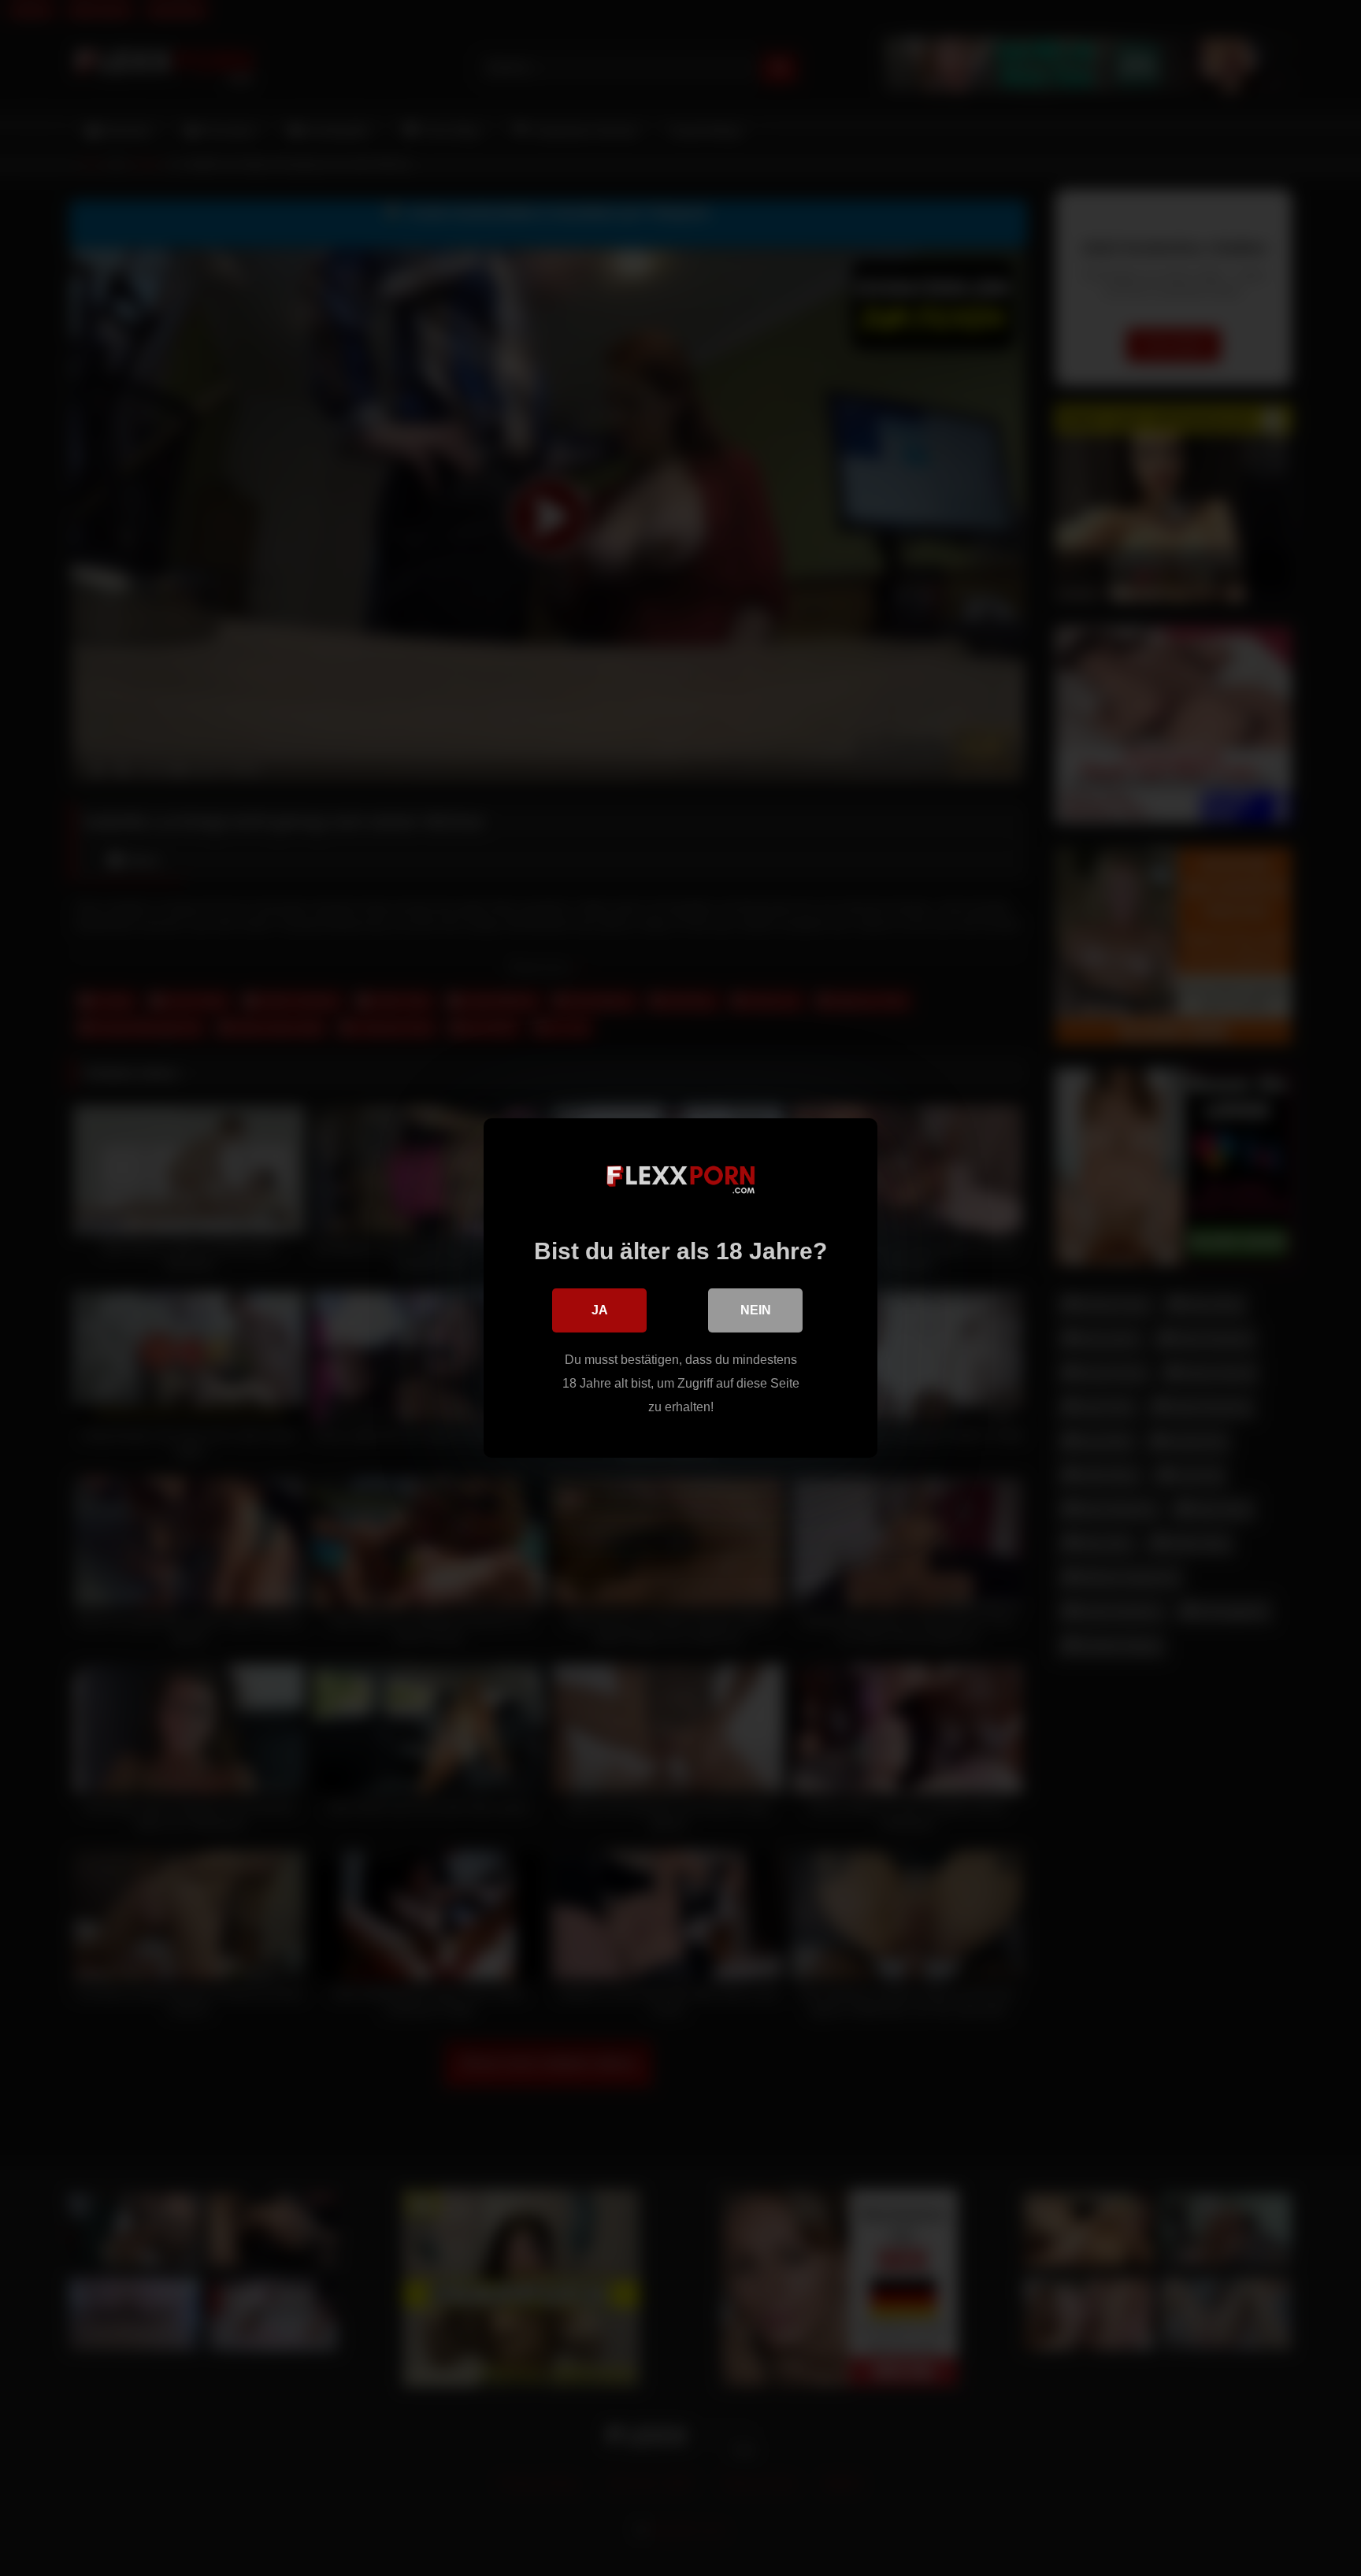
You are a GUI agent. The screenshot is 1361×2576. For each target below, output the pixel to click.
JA (600, 1310)
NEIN (756, 1310)
